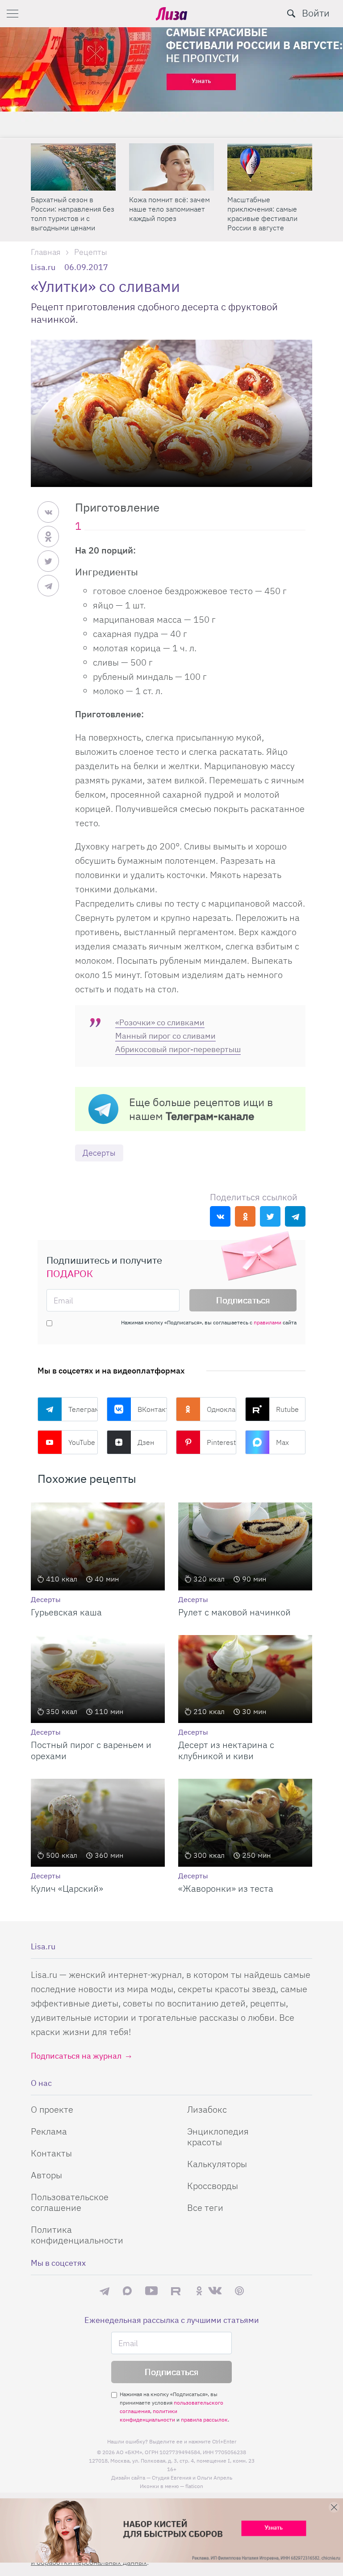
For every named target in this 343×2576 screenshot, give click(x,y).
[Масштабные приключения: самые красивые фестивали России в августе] (270, 167)
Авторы (46, 2175)
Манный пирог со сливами (165, 1036)
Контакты (51, 2153)
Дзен (146, 1442)
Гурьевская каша (66, 1612)
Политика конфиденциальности (77, 2235)
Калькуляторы (217, 2164)
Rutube (287, 1409)
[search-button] (291, 13)
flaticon (194, 2486)
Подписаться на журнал (76, 2056)
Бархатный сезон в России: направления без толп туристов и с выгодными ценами (73, 214)
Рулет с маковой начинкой (234, 1612)
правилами (268, 1322)
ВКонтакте (152, 1409)
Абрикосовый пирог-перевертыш (178, 1049)
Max (282, 1442)
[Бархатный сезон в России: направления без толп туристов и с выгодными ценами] (73, 167)
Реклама (49, 2131)
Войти (316, 13)
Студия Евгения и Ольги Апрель (192, 2478)
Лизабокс (207, 2109)
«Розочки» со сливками (160, 1022)
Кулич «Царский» (67, 1888)
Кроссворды (213, 2186)
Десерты (99, 1153)
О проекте (52, 2109)
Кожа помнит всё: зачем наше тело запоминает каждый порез (169, 209)
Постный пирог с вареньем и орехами (91, 1750)
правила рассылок (204, 2420)
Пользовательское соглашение (70, 2202)
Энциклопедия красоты (218, 2137)
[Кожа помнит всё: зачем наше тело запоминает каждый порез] (171, 167)
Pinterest (221, 1442)
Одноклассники (222, 1409)
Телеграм (83, 1409)
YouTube (82, 1442)
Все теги (205, 2208)
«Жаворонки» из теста (226, 1888)
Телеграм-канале (210, 1116)
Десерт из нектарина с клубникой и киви (226, 1750)
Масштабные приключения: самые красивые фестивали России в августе (262, 214)
